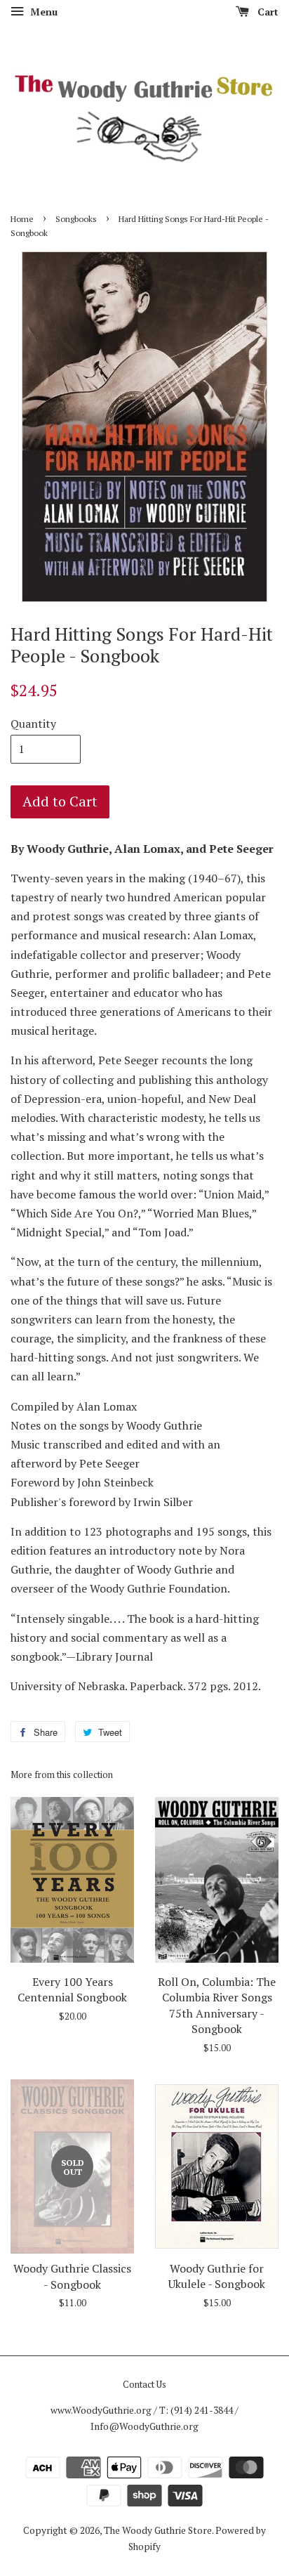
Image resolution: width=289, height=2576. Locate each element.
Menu (42, 12)
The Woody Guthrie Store (158, 2530)
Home (22, 219)
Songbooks (76, 219)
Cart (267, 12)
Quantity (33, 724)
